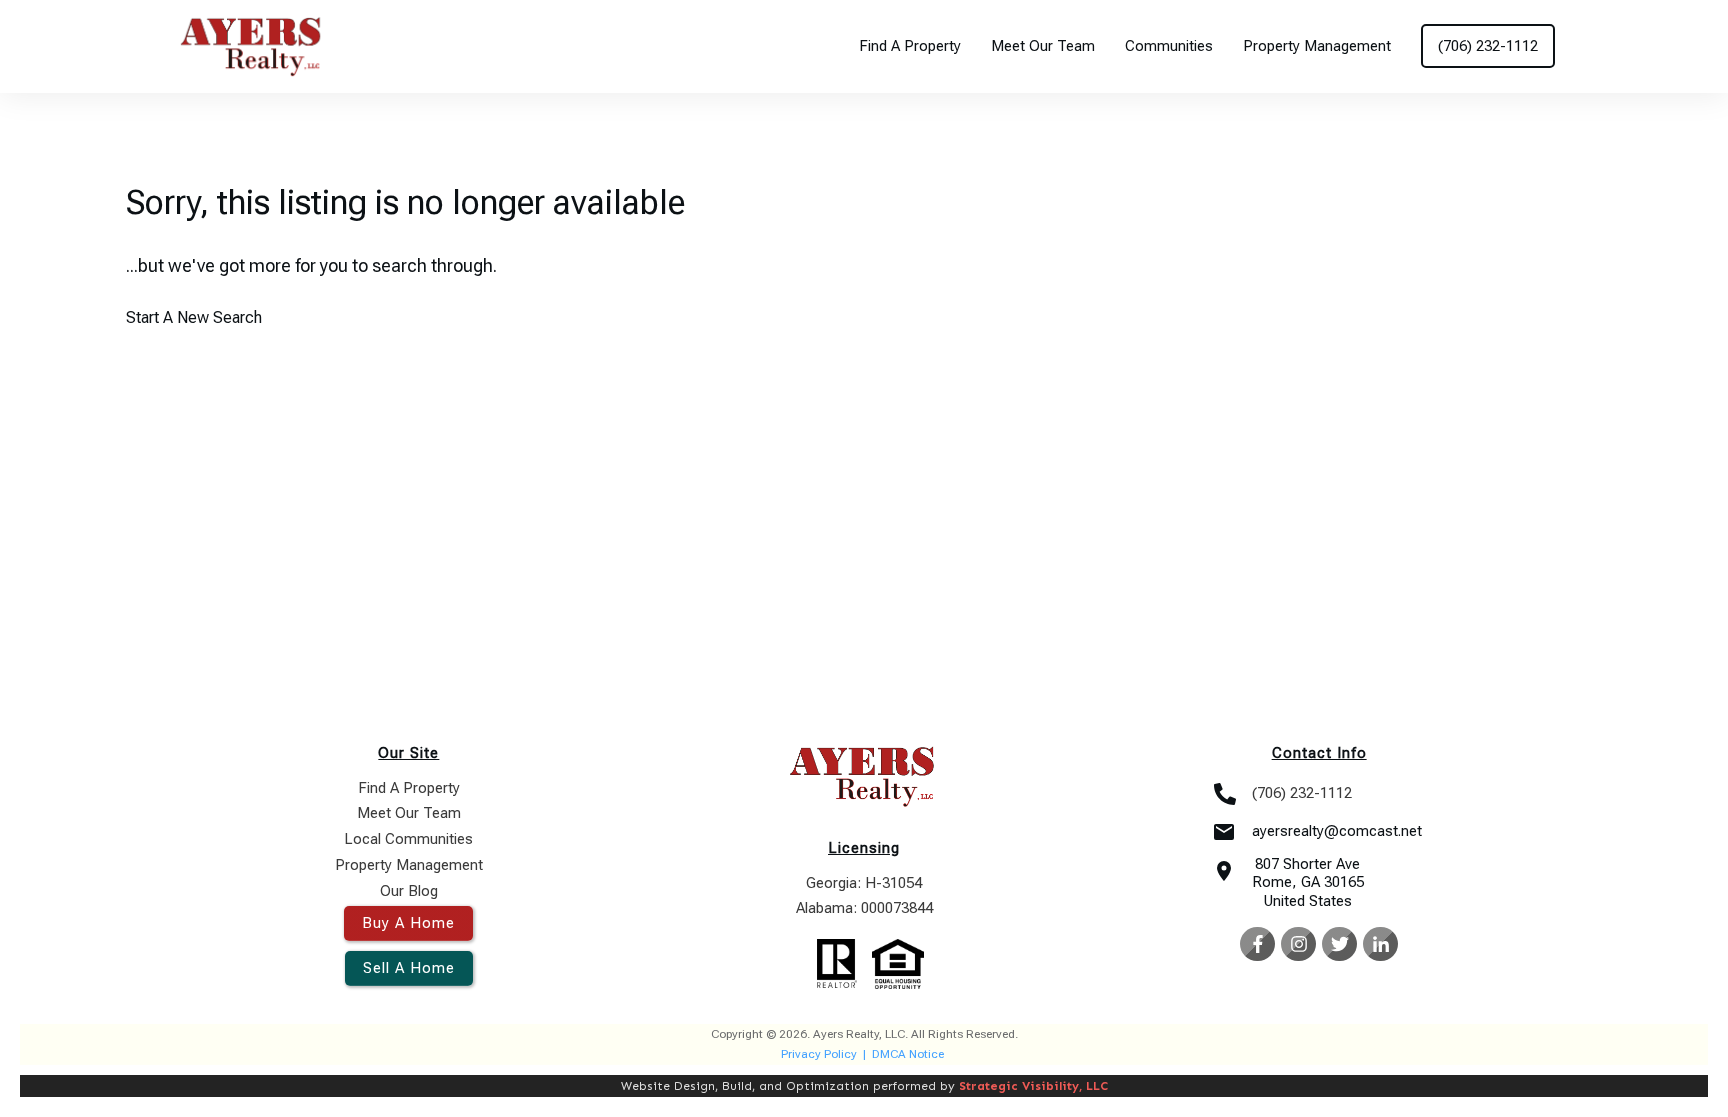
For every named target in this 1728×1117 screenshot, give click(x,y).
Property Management (409, 865)
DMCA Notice (908, 1054)
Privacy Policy (819, 1054)
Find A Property (409, 788)
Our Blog (409, 891)
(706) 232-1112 (1302, 793)
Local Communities (408, 839)
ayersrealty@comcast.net (1337, 831)
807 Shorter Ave (1307, 864)
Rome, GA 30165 (1308, 882)
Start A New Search (194, 317)
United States (1308, 901)
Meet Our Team (409, 813)
